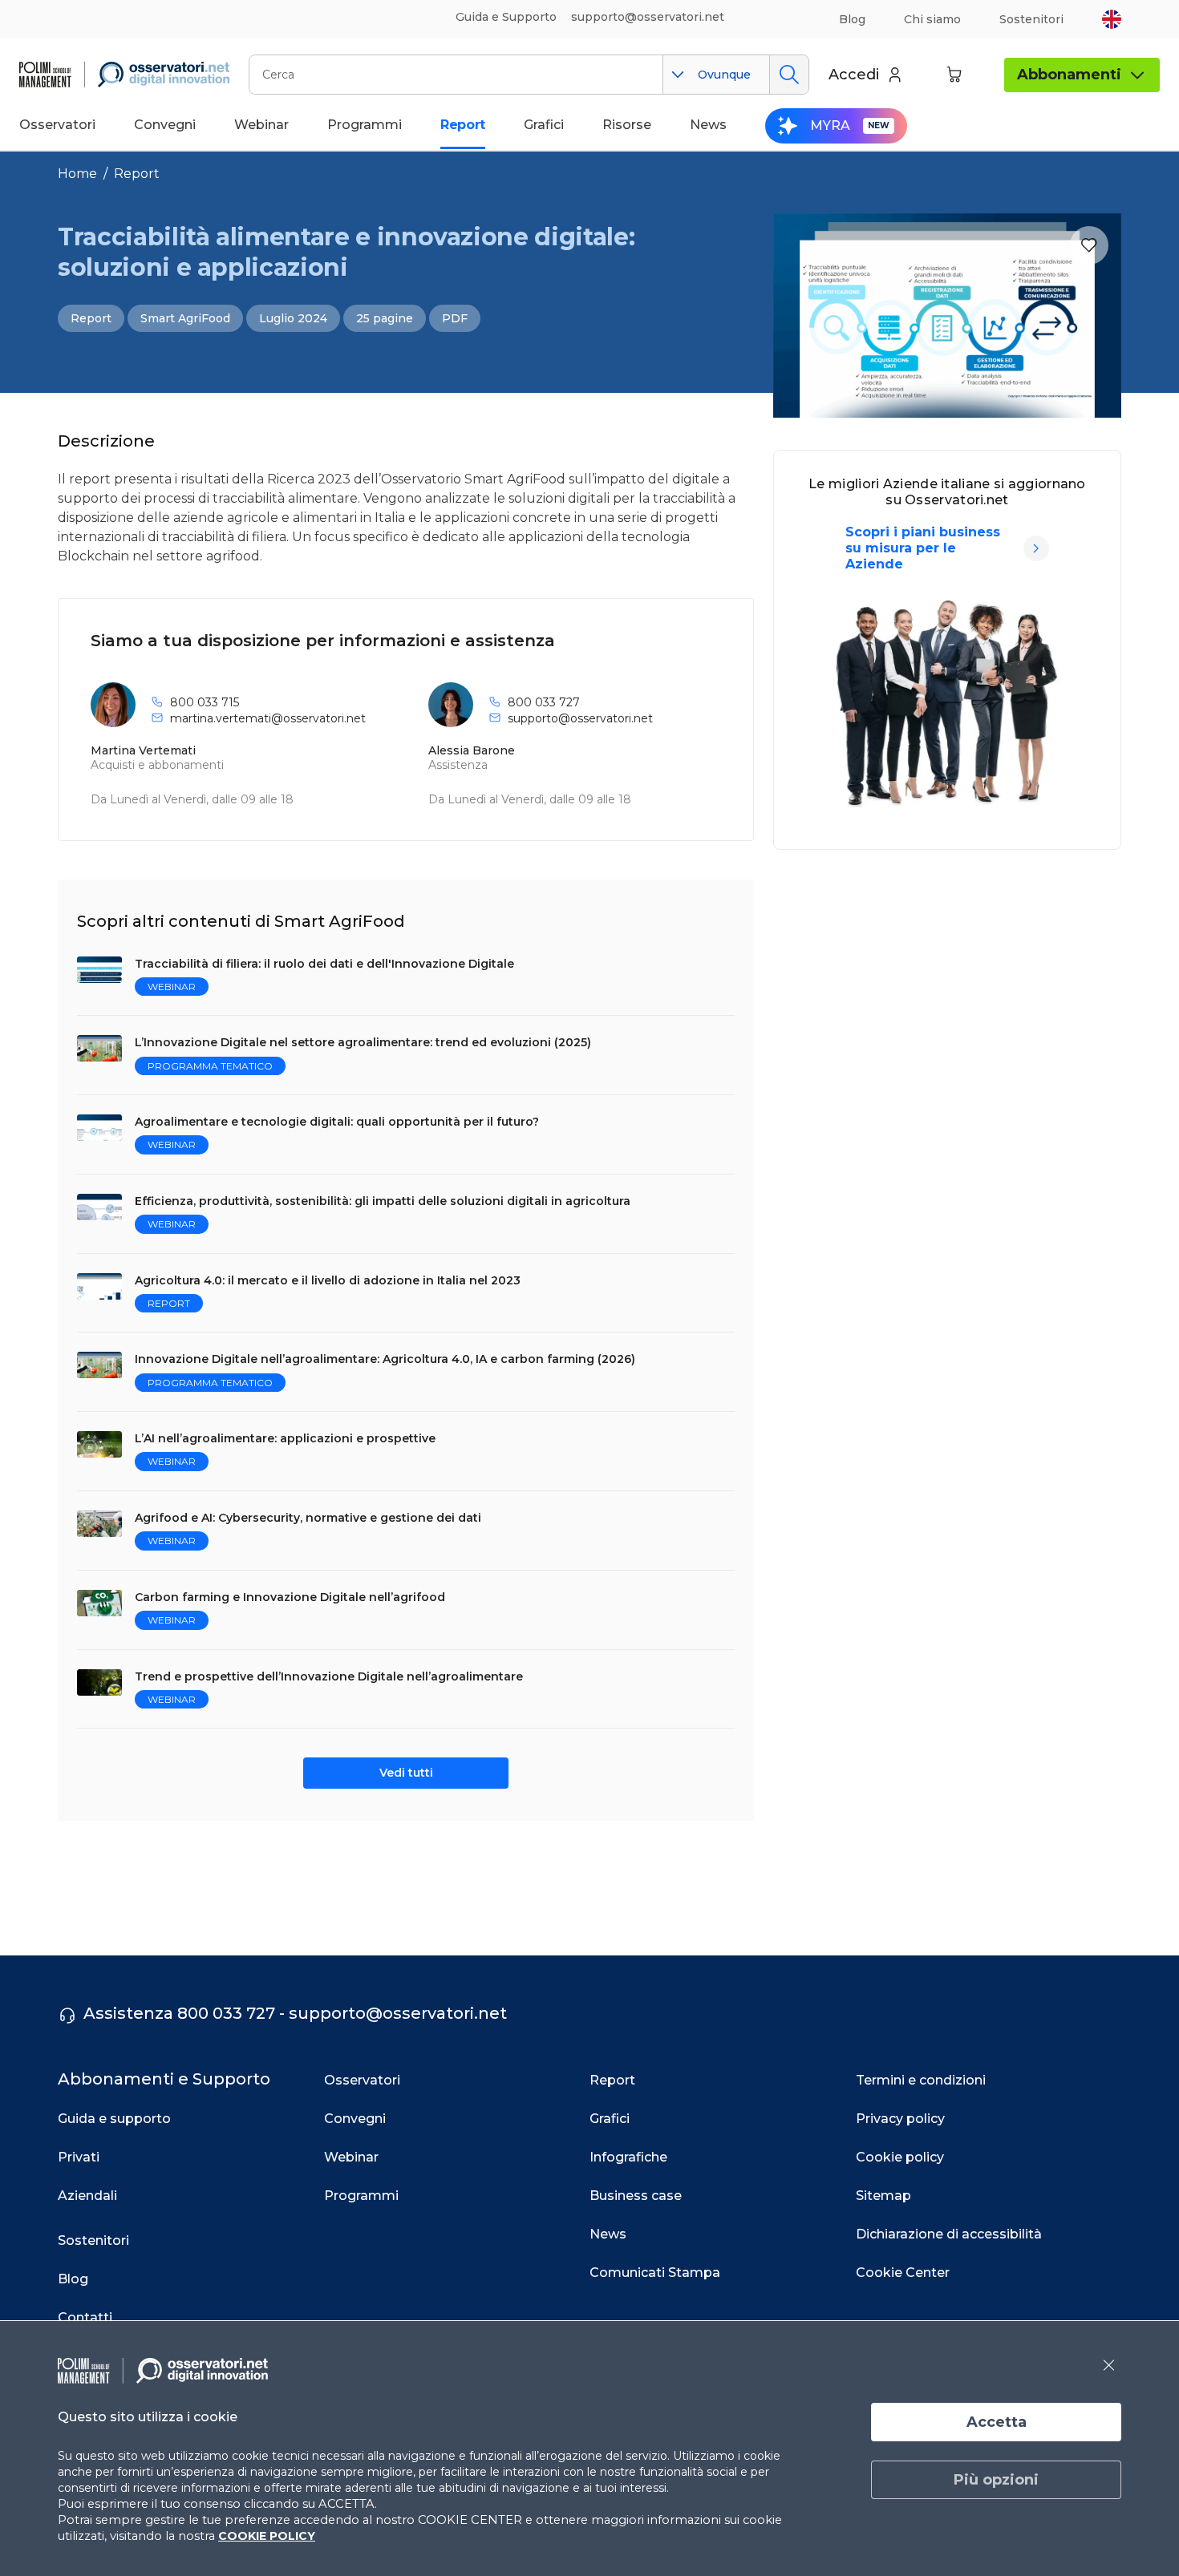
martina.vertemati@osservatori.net (268, 718)
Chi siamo (932, 19)
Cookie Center (903, 2273)
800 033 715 (205, 702)
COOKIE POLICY (267, 2536)
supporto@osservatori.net (580, 718)
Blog (852, 19)
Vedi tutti (406, 1773)
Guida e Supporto (506, 17)
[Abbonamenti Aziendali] (1036, 548)
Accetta (997, 2422)
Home (77, 174)
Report (137, 174)
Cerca (789, 75)
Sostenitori (1031, 19)
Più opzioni (996, 2480)
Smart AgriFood (185, 318)
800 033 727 (544, 702)
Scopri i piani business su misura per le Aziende (923, 548)
